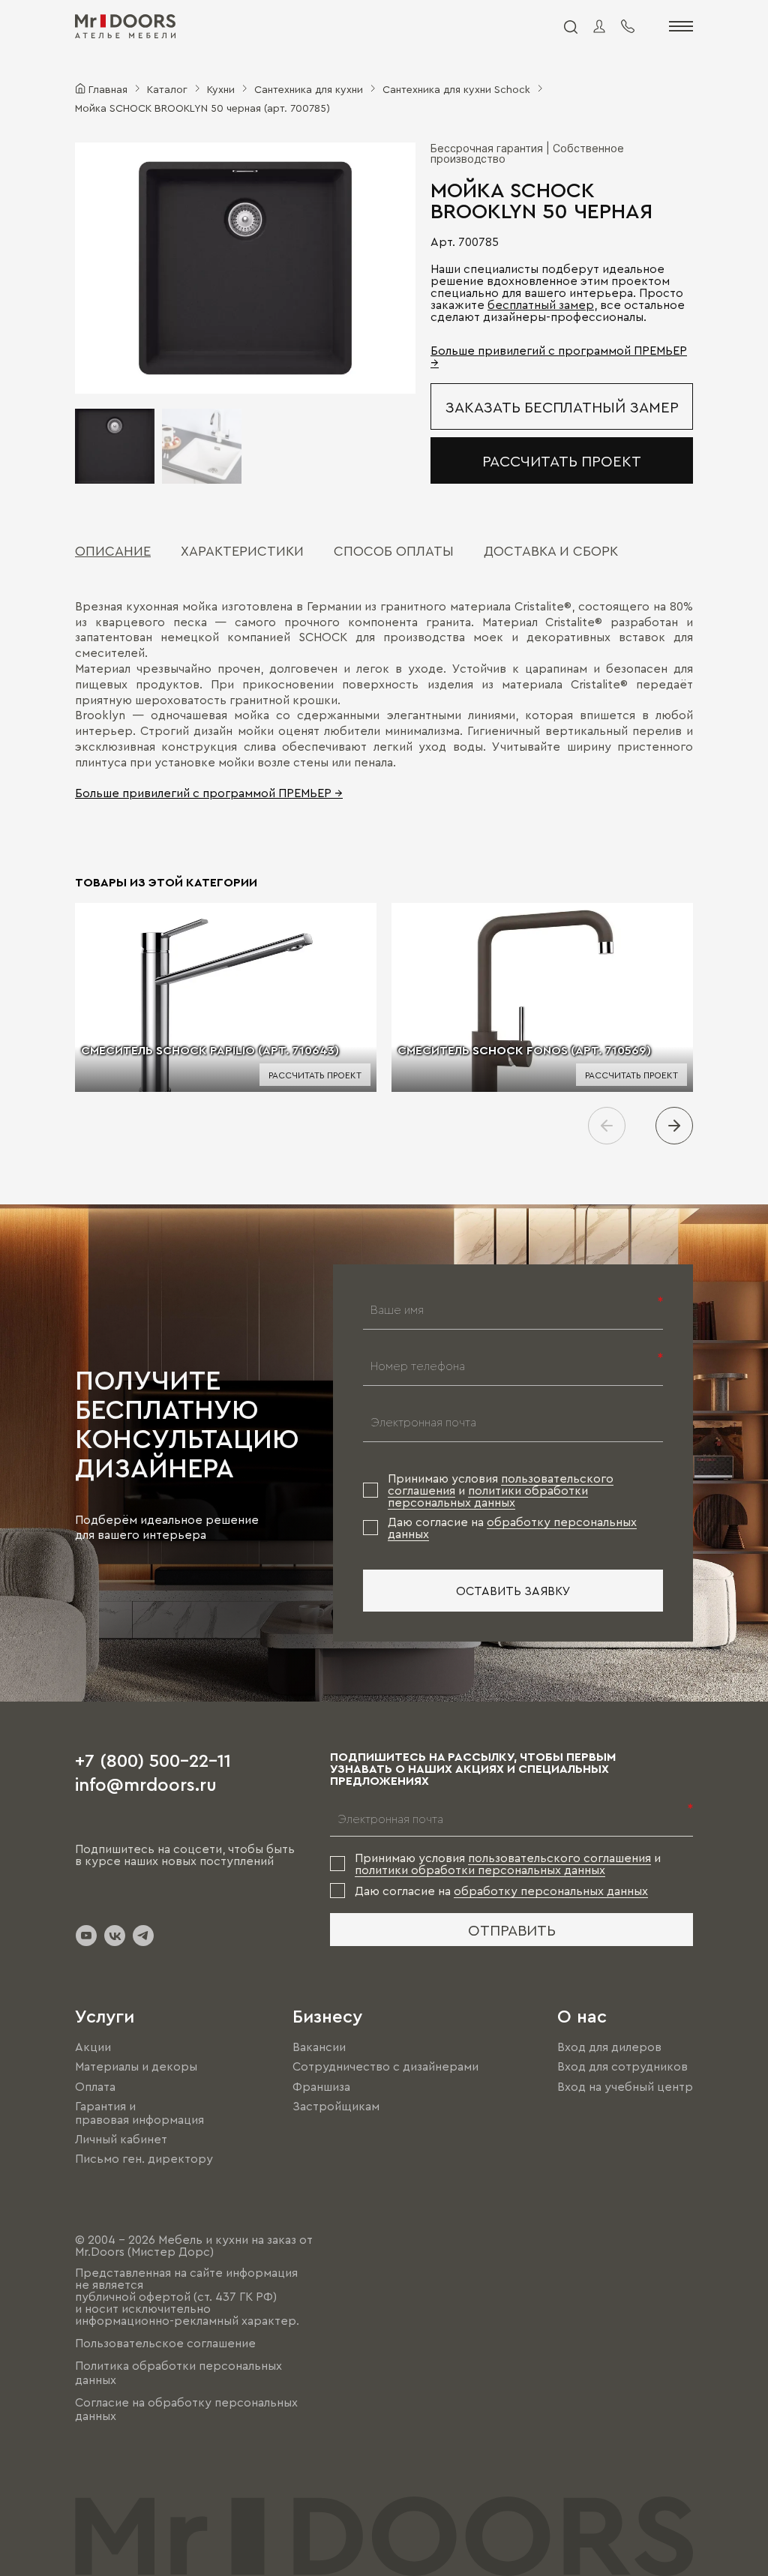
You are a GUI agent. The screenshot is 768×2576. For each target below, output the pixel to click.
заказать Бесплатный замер (562, 406)
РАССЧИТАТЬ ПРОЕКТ (562, 460)
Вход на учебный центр (625, 2086)
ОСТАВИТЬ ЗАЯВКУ (513, 1591)
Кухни (221, 88)
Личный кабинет (121, 2139)
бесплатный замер (541, 304)
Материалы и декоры (136, 2067)
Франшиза (321, 2086)
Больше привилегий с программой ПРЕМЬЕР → (209, 793)
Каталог (167, 88)
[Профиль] (599, 26)
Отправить (512, 1930)
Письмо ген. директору (144, 2158)
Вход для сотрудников (622, 2067)
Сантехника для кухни (309, 88)
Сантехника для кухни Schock (456, 88)
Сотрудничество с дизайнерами (385, 2067)
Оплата (95, 2086)
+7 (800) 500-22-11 (153, 1759)
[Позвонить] (628, 26)
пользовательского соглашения (559, 1858)
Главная (108, 88)
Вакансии (319, 2047)
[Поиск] (570, 26)
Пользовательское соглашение (165, 2343)
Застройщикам (336, 2106)
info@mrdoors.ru (146, 1783)
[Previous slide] (607, 1126)
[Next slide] (674, 1126)
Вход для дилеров (609, 2047)
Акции (93, 2047)
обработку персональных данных (551, 1891)
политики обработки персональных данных (488, 1496)
